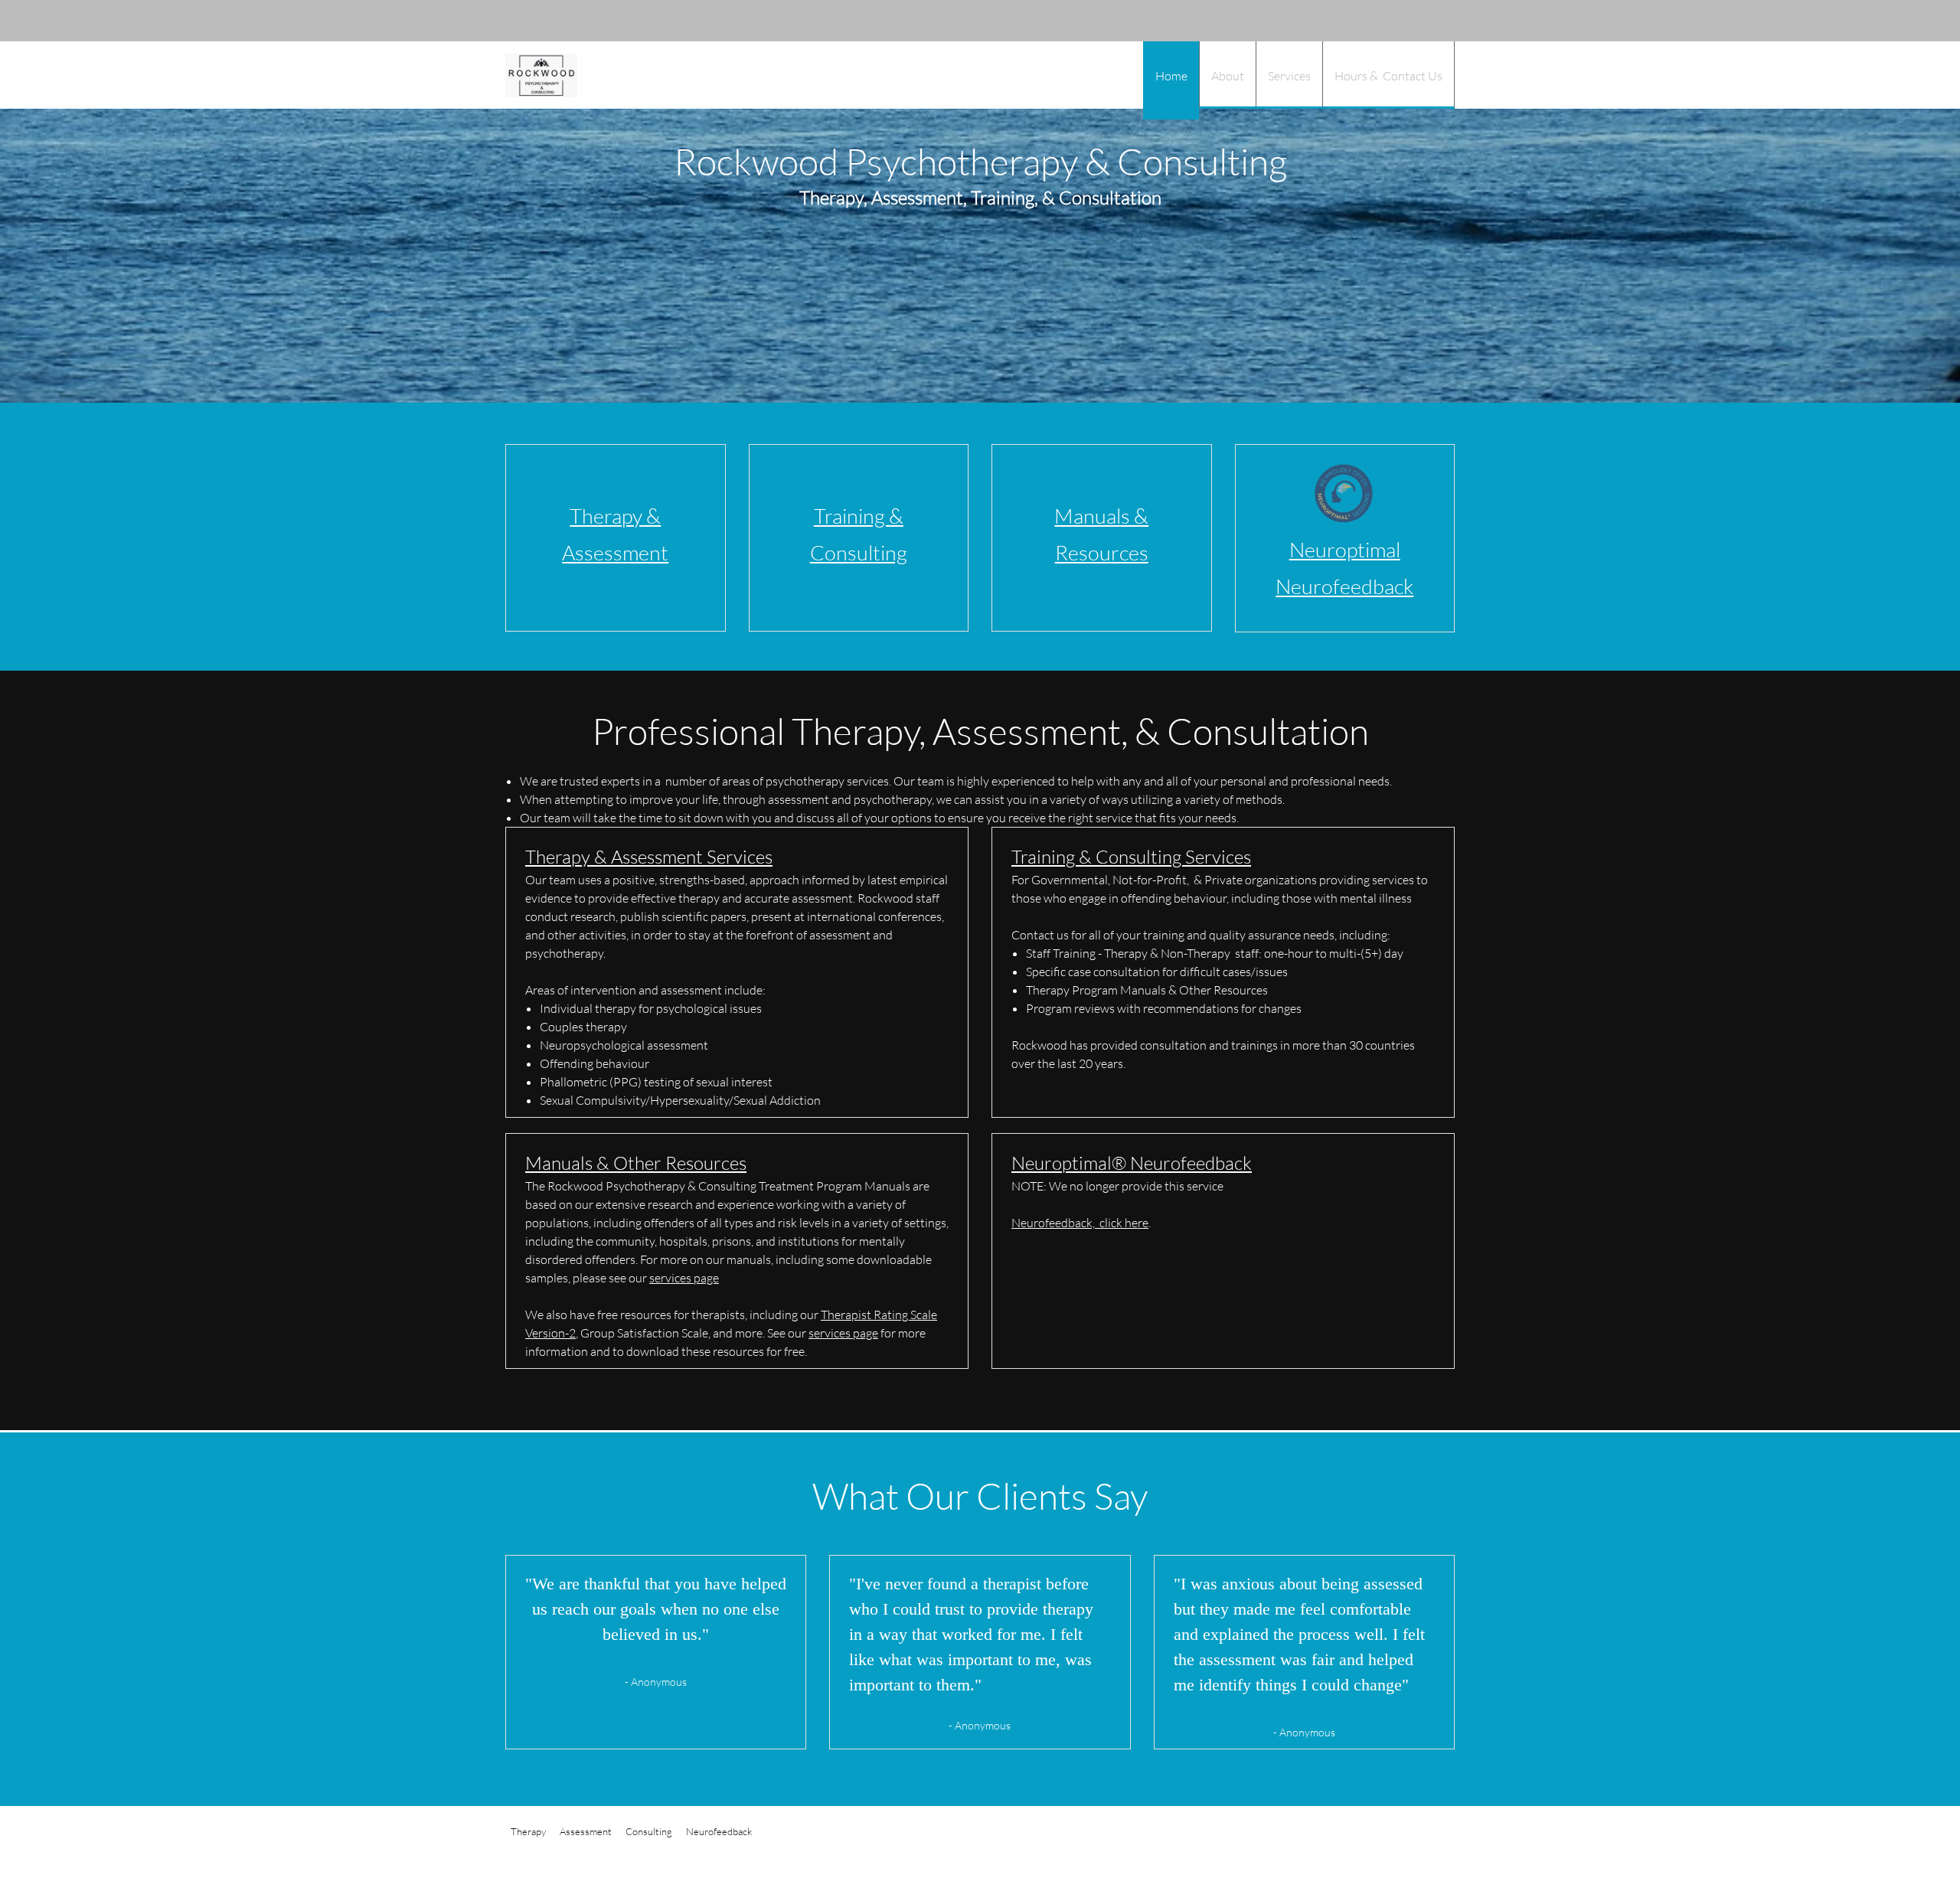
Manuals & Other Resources (636, 1163)
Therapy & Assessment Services (649, 856)
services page (684, 1277)
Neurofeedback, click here (1080, 1222)
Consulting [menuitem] (649, 1831)
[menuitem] (1171, 80)
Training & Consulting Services (1131, 856)
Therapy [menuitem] (528, 1831)
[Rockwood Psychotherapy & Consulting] (541, 75)
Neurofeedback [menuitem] (719, 1831)
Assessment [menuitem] (586, 1831)
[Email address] (1386, 21)
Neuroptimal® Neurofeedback (1132, 1163)
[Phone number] (1363, 21)
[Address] (1409, 21)
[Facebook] (1432, 21)
